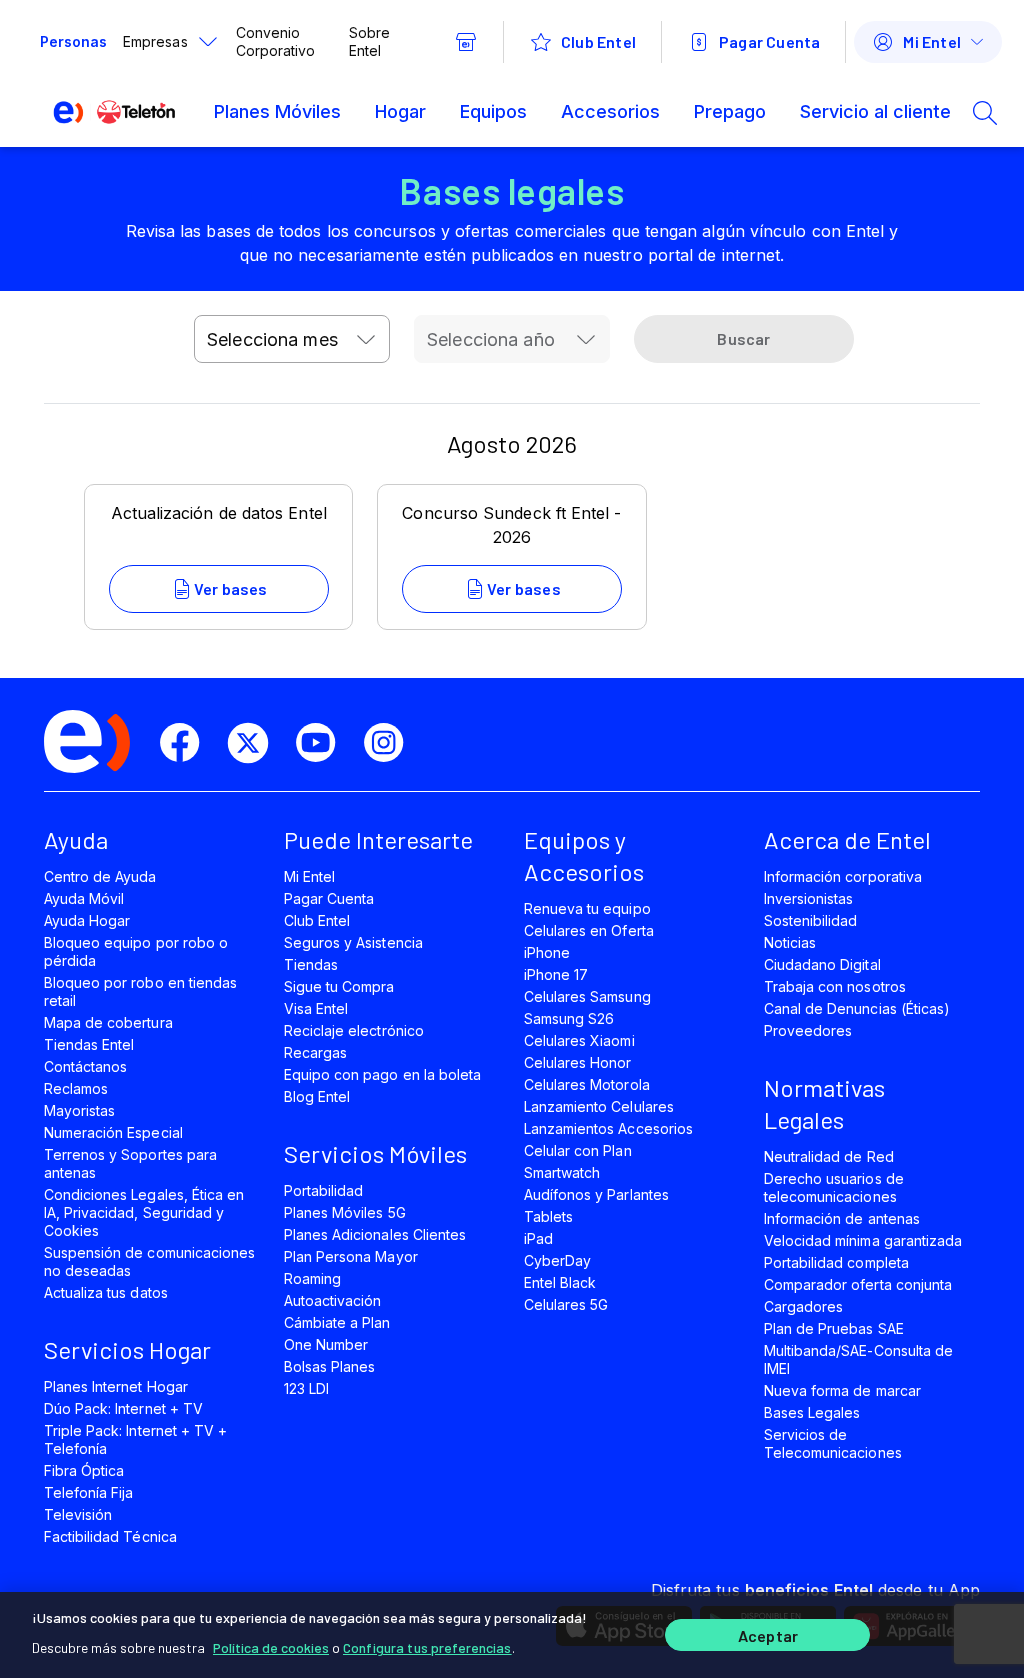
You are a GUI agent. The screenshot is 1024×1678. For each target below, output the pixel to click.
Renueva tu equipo (587, 908)
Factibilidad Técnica (110, 1536)
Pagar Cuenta (329, 898)
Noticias (790, 942)
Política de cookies (271, 1647)
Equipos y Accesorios (584, 855)
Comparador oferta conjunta (858, 1284)
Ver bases (231, 588)
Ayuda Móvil (84, 898)
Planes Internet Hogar (116, 1386)
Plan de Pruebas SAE (834, 1328)
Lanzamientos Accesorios (608, 1128)
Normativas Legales (824, 1103)
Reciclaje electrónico (354, 1030)
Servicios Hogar (127, 1349)
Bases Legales (812, 1412)
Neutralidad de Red (829, 1156)
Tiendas (311, 964)
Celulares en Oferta (589, 930)
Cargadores (803, 1306)
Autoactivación (333, 1300)
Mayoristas (79, 1110)
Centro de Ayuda (100, 876)
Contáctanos (85, 1066)
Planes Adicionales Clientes (375, 1234)
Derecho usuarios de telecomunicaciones (834, 1187)
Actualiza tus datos (106, 1292)
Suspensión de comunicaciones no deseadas (149, 1261)
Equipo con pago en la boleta (382, 1074)
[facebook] (188, 743)
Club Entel (317, 920)
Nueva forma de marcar (842, 1390)
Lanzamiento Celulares (599, 1106)
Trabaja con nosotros (835, 986)
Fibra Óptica (84, 1470)
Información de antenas (842, 1218)
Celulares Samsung (587, 996)
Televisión (78, 1514)
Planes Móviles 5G (345, 1212)
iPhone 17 (556, 974)
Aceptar (768, 1635)
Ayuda (76, 839)
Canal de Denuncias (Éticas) (857, 1008)
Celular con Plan (578, 1150)
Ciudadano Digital (822, 964)
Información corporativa (843, 876)
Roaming (312, 1278)
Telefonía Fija (89, 1492)
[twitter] (256, 743)
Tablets (548, 1216)
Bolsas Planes (329, 1366)
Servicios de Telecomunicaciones (833, 1443)
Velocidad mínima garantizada (863, 1240)
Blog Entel (317, 1096)
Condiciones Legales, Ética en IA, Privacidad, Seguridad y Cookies (144, 1212)
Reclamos (76, 1088)
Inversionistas (809, 898)
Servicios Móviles (375, 1153)
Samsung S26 (569, 1018)
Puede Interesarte (378, 839)
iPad (538, 1238)
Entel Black (560, 1282)
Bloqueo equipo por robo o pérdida (136, 951)
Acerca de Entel (847, 839)
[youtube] (324, 743)
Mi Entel (309, 876)
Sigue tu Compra (339, 986)
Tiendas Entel (89, 1044)
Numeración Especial (113, 1132)
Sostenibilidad (811, 920)
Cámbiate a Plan (337, 1322)
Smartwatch (562, 1172)
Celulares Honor (578, 1062)
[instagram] (392, 743)
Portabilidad (323, 1190)
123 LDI (306, 1388)
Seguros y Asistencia (353, 942)
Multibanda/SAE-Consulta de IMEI (858, 1359)
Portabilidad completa (836, 1262)
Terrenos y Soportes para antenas (130, 1163)
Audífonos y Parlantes (596, 1194)
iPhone (547, 952)
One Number (326, 1344)
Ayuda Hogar (87, 920)
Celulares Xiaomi (579, 1040)
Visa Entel (316, 1008)
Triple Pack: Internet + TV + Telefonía (135, 1439)
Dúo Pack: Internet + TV (123, 1408)
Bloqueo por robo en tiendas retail (140, 991)
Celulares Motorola (587, 1084)
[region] (512, 1635)
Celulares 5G (566, 1304)
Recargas (315, 1052)
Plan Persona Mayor (351, 1256)
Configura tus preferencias (427, 1647)
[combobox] (292, 339)
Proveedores (808, 1030)
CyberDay (557, 1260)
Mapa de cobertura (108, 1022)
